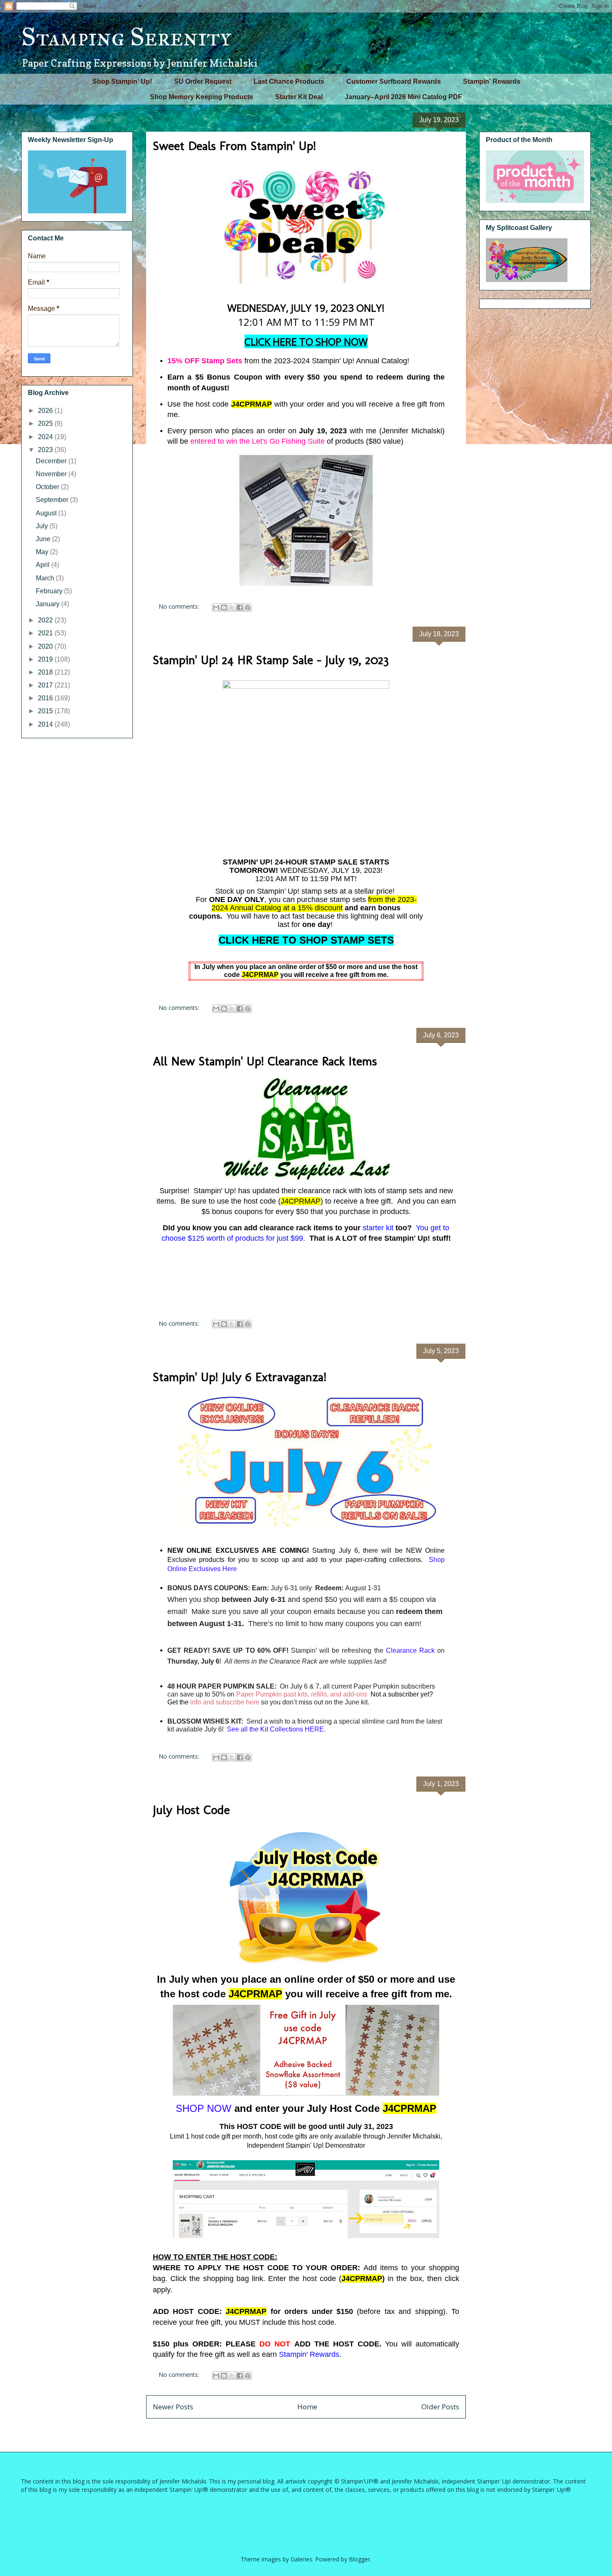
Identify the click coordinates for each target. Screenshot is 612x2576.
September (53, 500)
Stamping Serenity (126, 37)
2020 (46, 646)
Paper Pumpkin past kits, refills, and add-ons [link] (302, 1694)
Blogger (359, 2559)
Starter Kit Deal (299, 97)
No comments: (180, 606)
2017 (46, 685)
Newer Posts (173, 2407)
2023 (46, 450)
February (50, 591)
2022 (46, 620)
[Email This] (216, 607)
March (46, 578)
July (43, 526)
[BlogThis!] (224, 607)
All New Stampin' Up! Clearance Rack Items (265, 1061)
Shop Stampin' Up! (122, 81)
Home (307, 2407)
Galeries (301, 2559)
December (52, 461)
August (47, 513)
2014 (46, 724)
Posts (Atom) (324, 2430)
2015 (46, 711)
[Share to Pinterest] (248, 607)
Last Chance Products (289, 81)
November (52, 474)
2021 (46, 633)
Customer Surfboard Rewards (394, 81)
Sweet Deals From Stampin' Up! (234, 146)
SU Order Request (203, 81)
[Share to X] (232, 607)
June (44, 539)
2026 (46, 411)
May (43, 552)
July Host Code (191, 1810)
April (44, 565)
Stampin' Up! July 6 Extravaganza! (240, 1377)
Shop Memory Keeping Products (202, 97)
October (48, 487)
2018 (46, 672)
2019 (46, 659)
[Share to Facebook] (240, 607)
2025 (46, 424)
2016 (46, 698)
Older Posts (440, 2407)
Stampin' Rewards (492, 81)
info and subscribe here (225, 1702)
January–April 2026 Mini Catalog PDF (403, 97)
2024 (46, 437)
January (49, 604)
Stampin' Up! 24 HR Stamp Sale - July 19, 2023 (271, 660)
